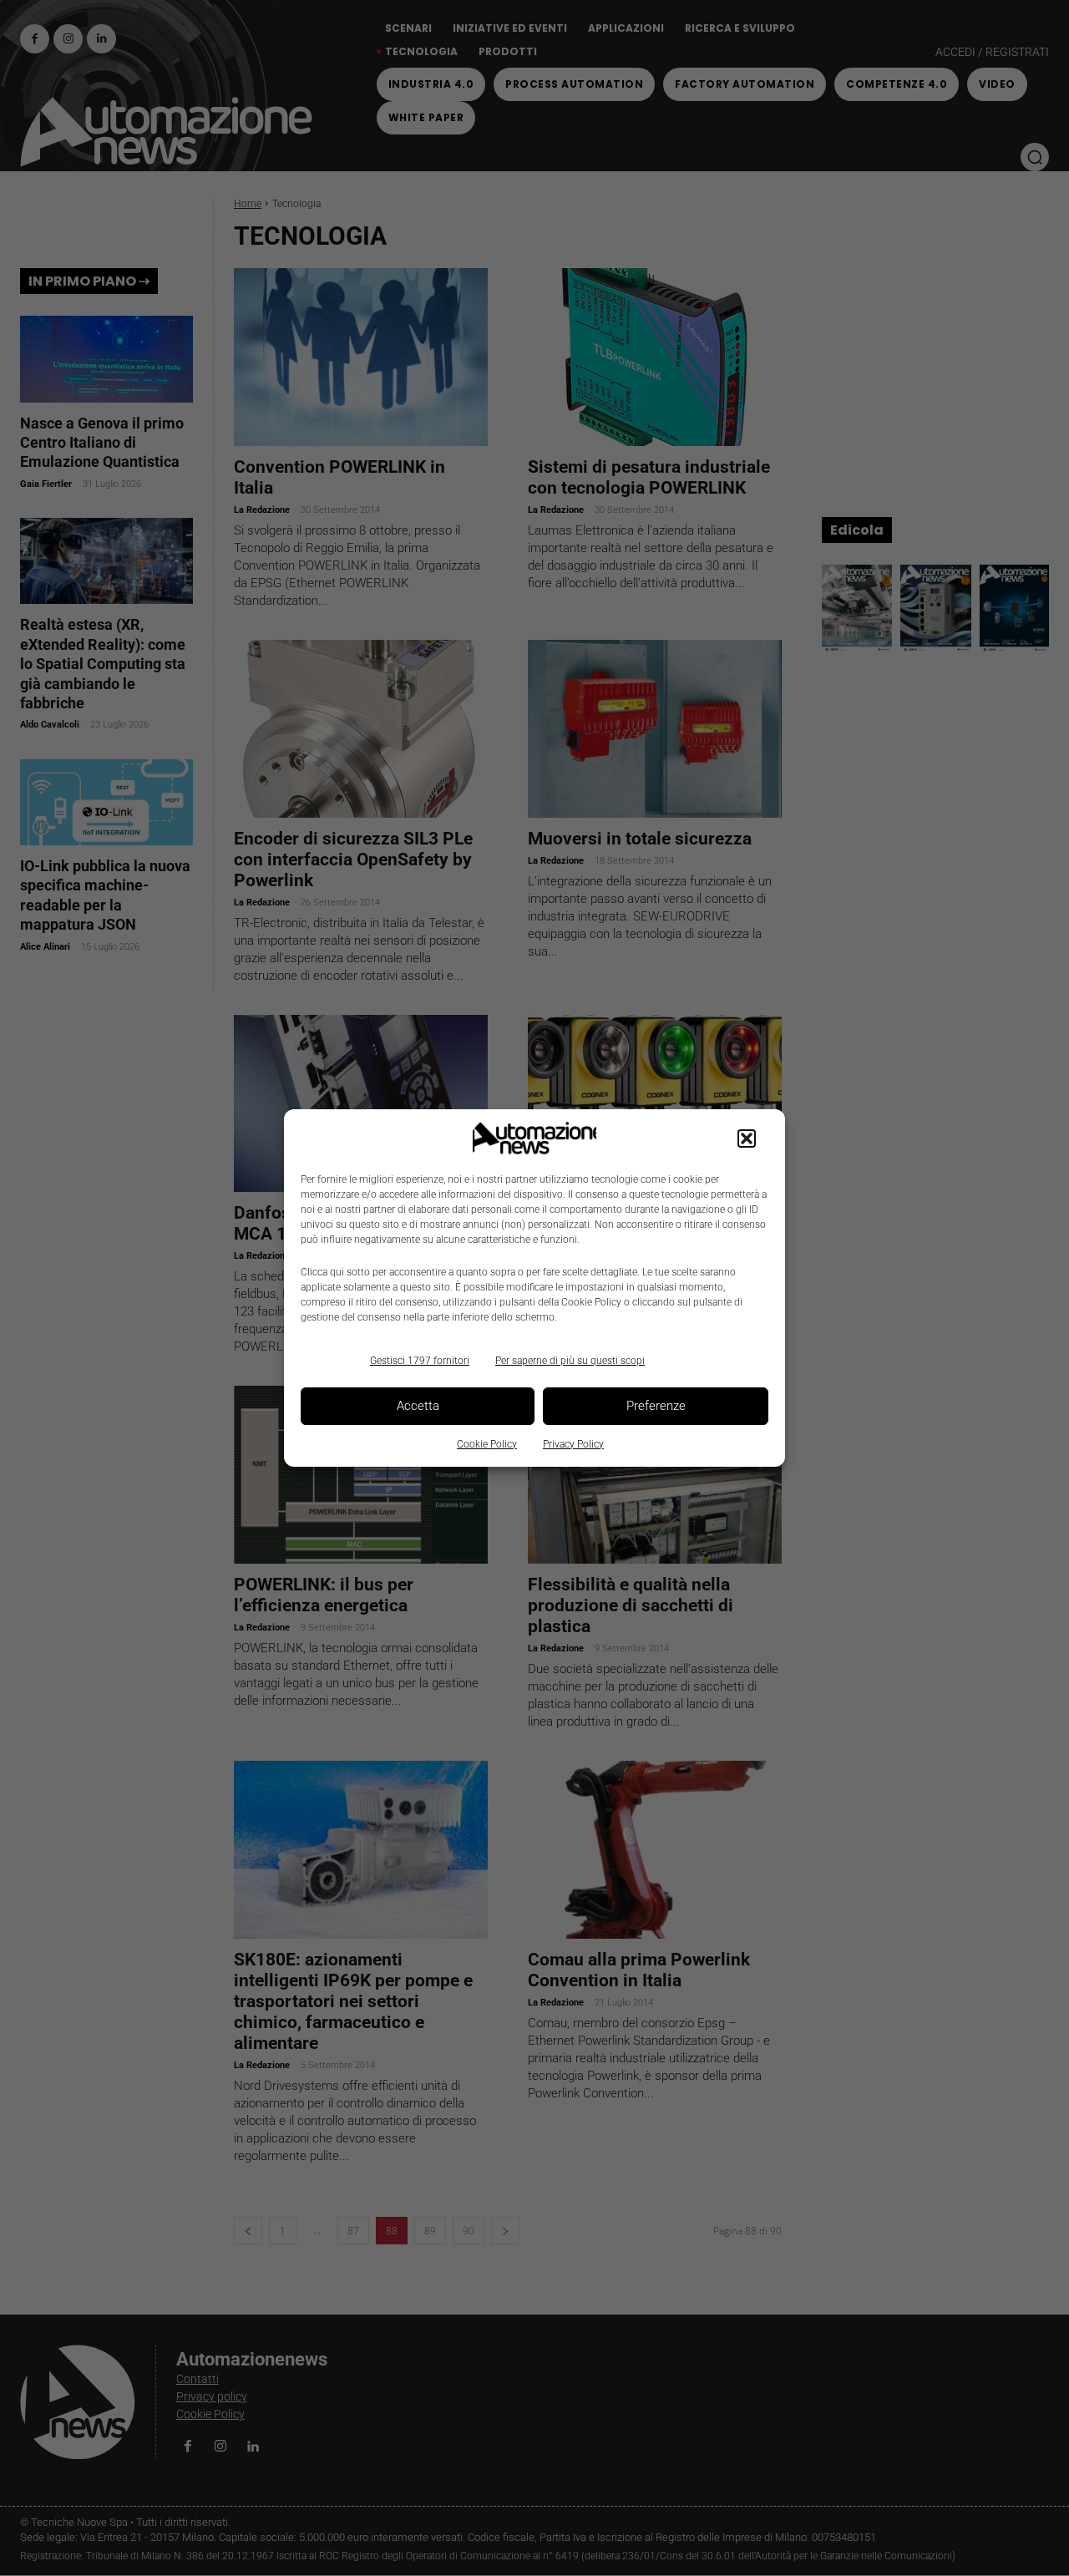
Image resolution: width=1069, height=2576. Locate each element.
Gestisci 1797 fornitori (420, 1361)
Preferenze (656, 1406)
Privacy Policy (573, 1444)
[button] (747, 1138)
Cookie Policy (487, 1444)
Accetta (418, 1406)
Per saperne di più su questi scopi (570, 1361)
